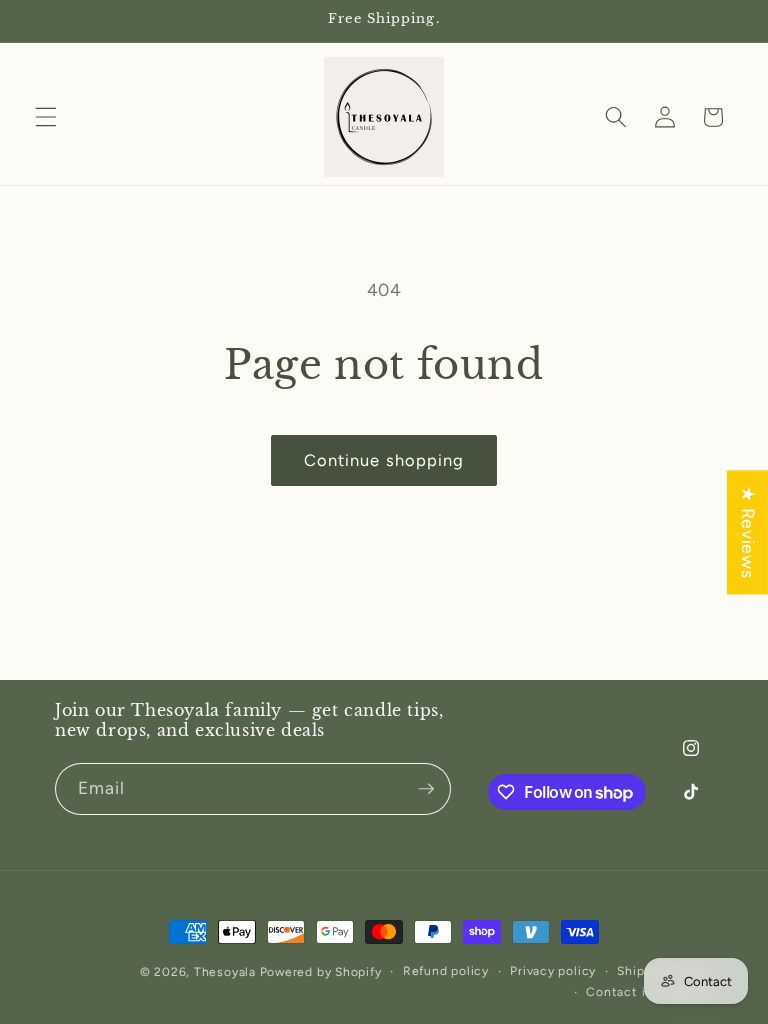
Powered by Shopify (321, 972)
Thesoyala (225, 972)
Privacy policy (553, 971)
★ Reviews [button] (748, 532)
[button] (46, 117)
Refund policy (446, 971)
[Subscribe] (426, 789)
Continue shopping (384, 460)
